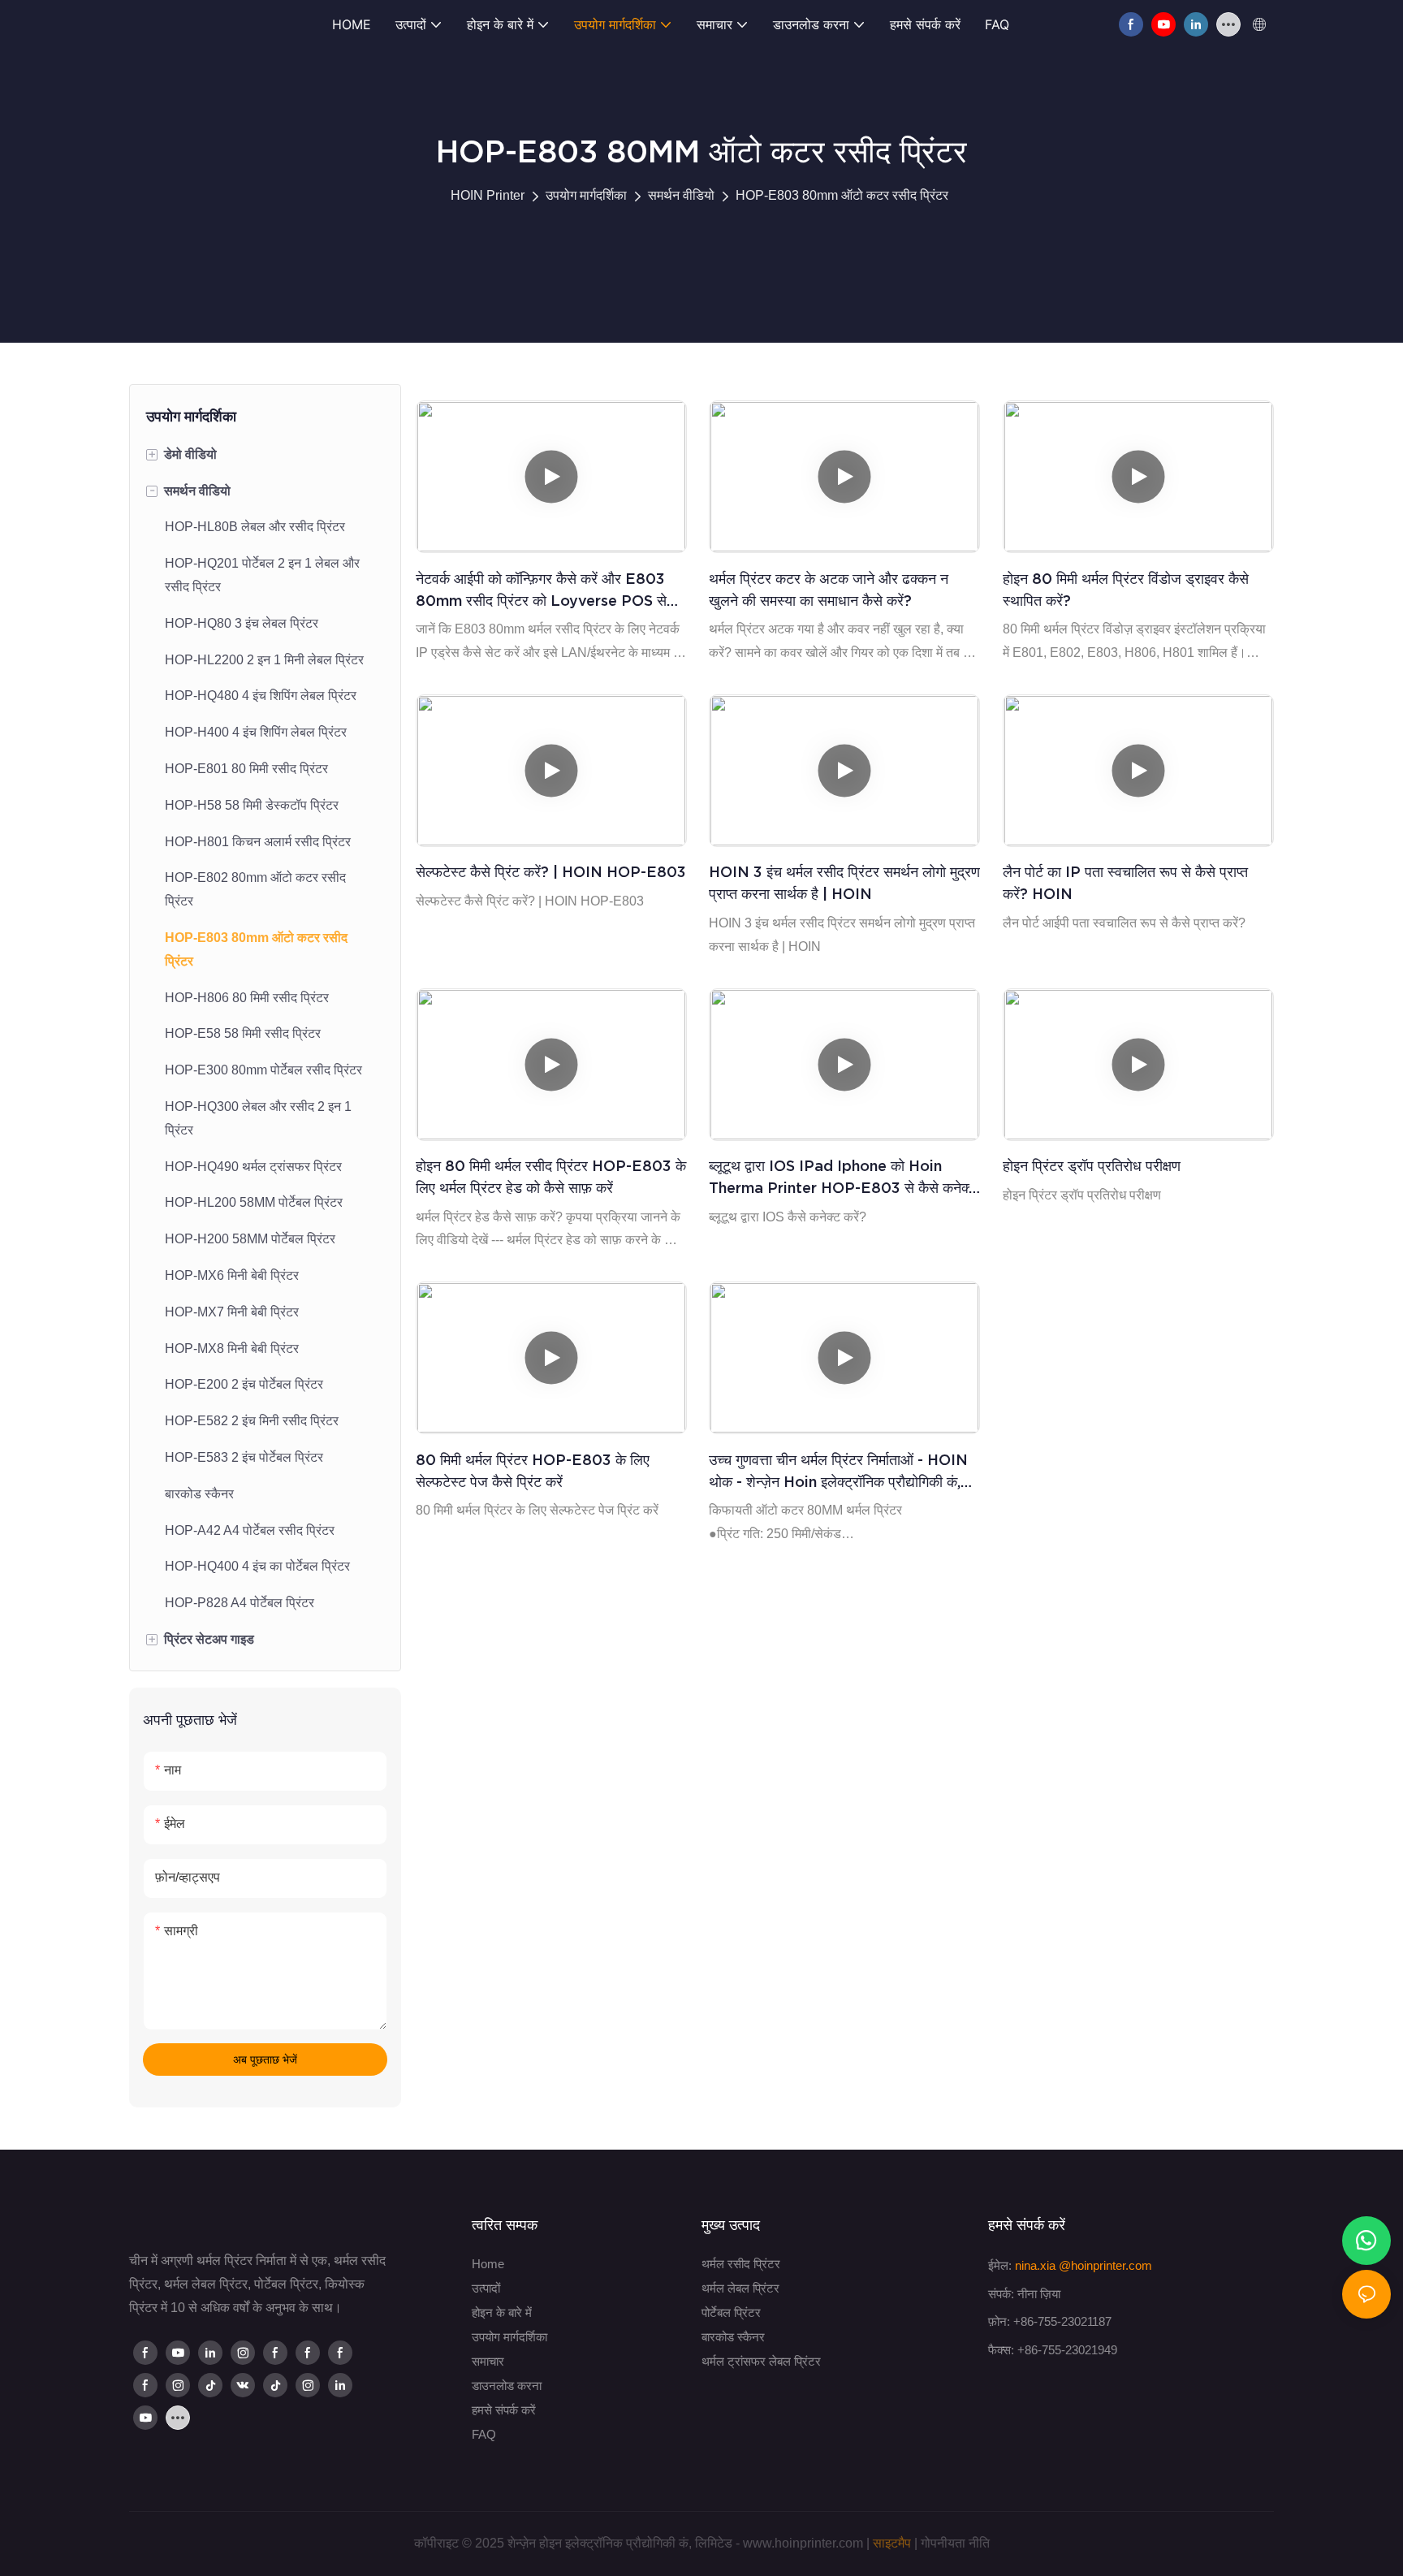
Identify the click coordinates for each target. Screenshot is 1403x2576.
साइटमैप (892, 2543)
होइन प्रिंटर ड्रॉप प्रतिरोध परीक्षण (1092, 1166)
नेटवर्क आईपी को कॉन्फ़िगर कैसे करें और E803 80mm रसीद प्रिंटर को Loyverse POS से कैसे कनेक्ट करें (541, 591)
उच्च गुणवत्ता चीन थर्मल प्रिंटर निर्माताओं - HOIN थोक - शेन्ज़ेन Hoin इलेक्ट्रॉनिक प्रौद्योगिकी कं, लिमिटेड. (838, 1472)
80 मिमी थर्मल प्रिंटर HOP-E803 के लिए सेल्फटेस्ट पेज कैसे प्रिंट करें (533, 1471)
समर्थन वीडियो (681, 195)
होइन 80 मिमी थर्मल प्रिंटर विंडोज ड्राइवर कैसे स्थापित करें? (1126, 590)
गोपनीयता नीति (955, 2543)
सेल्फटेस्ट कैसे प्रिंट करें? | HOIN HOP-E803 (551, 872)
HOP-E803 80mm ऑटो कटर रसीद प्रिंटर (842, 195)
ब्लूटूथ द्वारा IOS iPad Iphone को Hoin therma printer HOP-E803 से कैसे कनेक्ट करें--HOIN (843, 1178)
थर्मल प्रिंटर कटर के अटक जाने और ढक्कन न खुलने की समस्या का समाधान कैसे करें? (829, 590)
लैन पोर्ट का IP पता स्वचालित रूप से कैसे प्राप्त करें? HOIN (1125, 883)
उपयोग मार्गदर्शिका (586, 195)
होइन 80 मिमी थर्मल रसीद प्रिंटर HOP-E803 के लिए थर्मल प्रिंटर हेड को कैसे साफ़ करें (551, 1177)
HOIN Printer (488, 195)
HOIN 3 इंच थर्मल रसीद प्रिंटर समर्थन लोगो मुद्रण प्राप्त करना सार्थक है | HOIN (844, 883)
